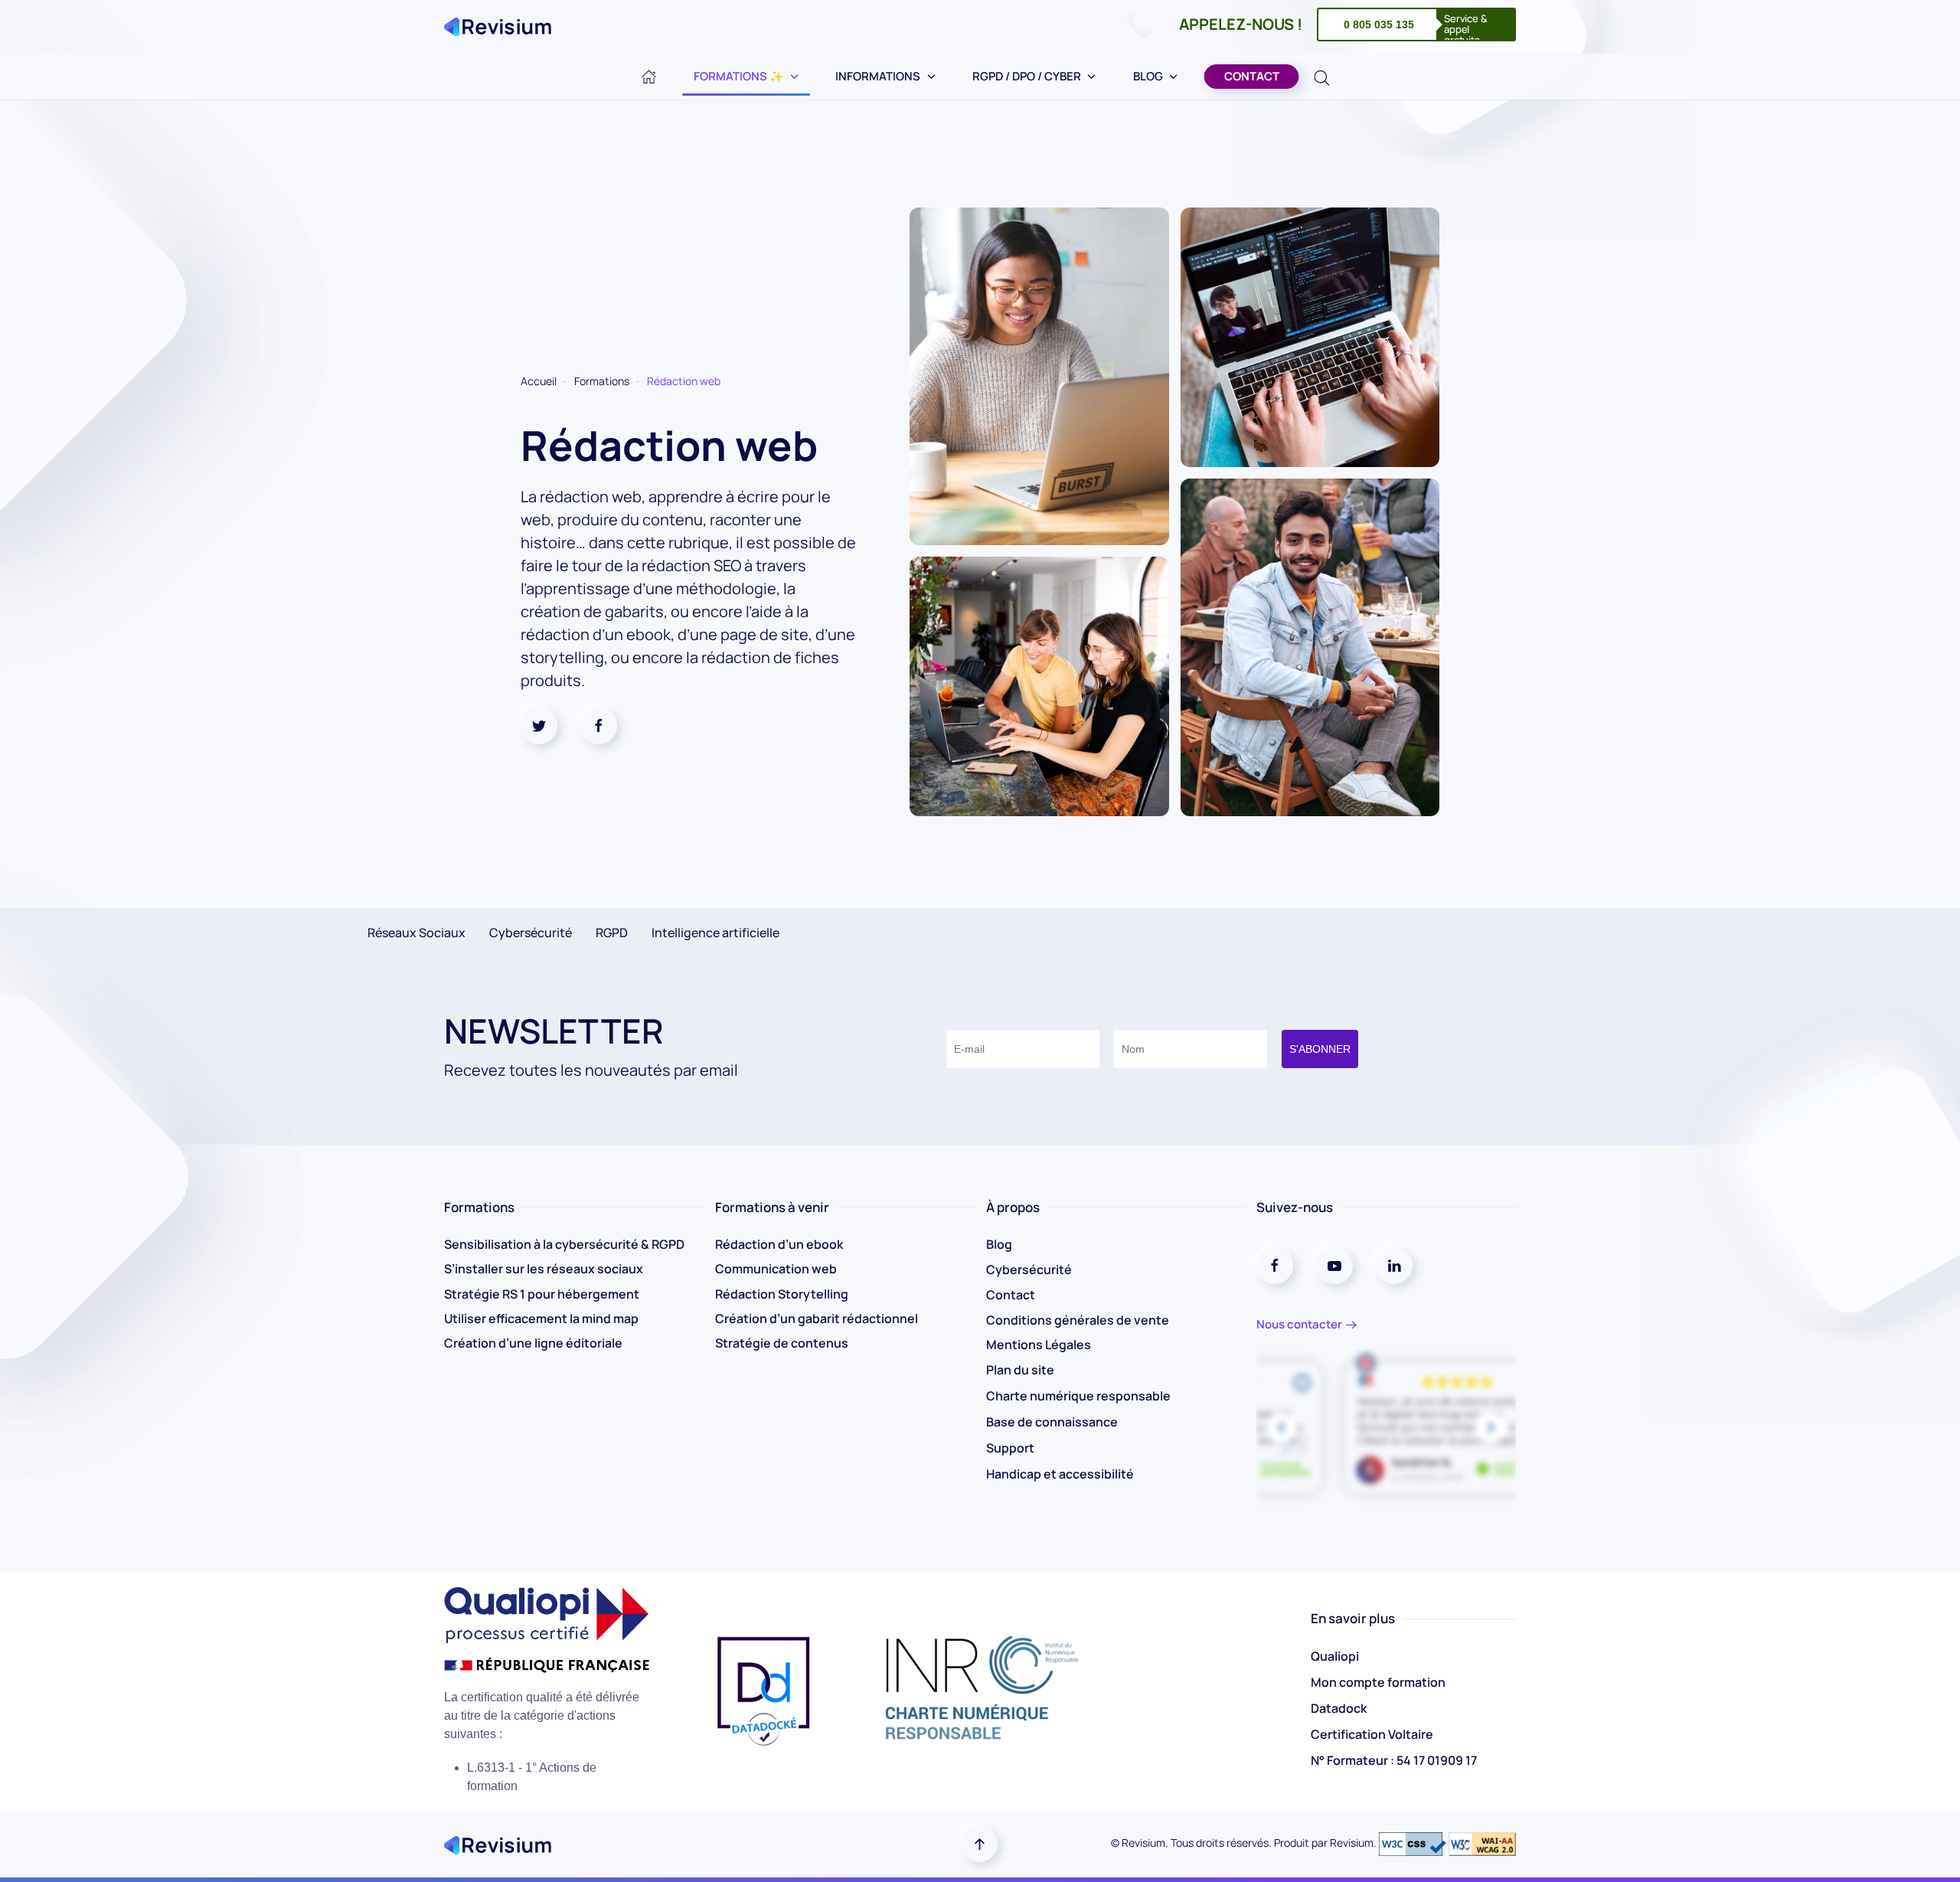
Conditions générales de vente (1078, 1320)
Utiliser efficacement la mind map (541, 1318)
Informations (878, 76)
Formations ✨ (739, 76)
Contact (1252, 76)
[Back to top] (980, 1844)
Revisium (1352, 1843)
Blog (1148, 76)
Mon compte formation (1378, 1682)
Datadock (1339, 1708)
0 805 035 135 (1379, 25)
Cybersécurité (1029, 1269)
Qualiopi (1335, 1656)
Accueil (539, 381)
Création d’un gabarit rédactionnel (817, 1318)
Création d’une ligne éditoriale (533, 1343)
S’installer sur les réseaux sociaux (544, 1269)
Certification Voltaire (1372, 1734)
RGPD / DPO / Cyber (1027, 76)
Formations (602, 381)
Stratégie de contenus (782, 1343)
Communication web (776, 1269)
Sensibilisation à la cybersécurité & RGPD (564, 1244)
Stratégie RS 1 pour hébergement (542, 1294)
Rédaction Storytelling (782, 1294)
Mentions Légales (1039, 1345)
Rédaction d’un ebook (779, 1244)
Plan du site (1020, 1370)
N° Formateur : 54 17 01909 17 (1394, 1760)
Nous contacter (1299, 1324)
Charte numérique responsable (1078, 1396)
